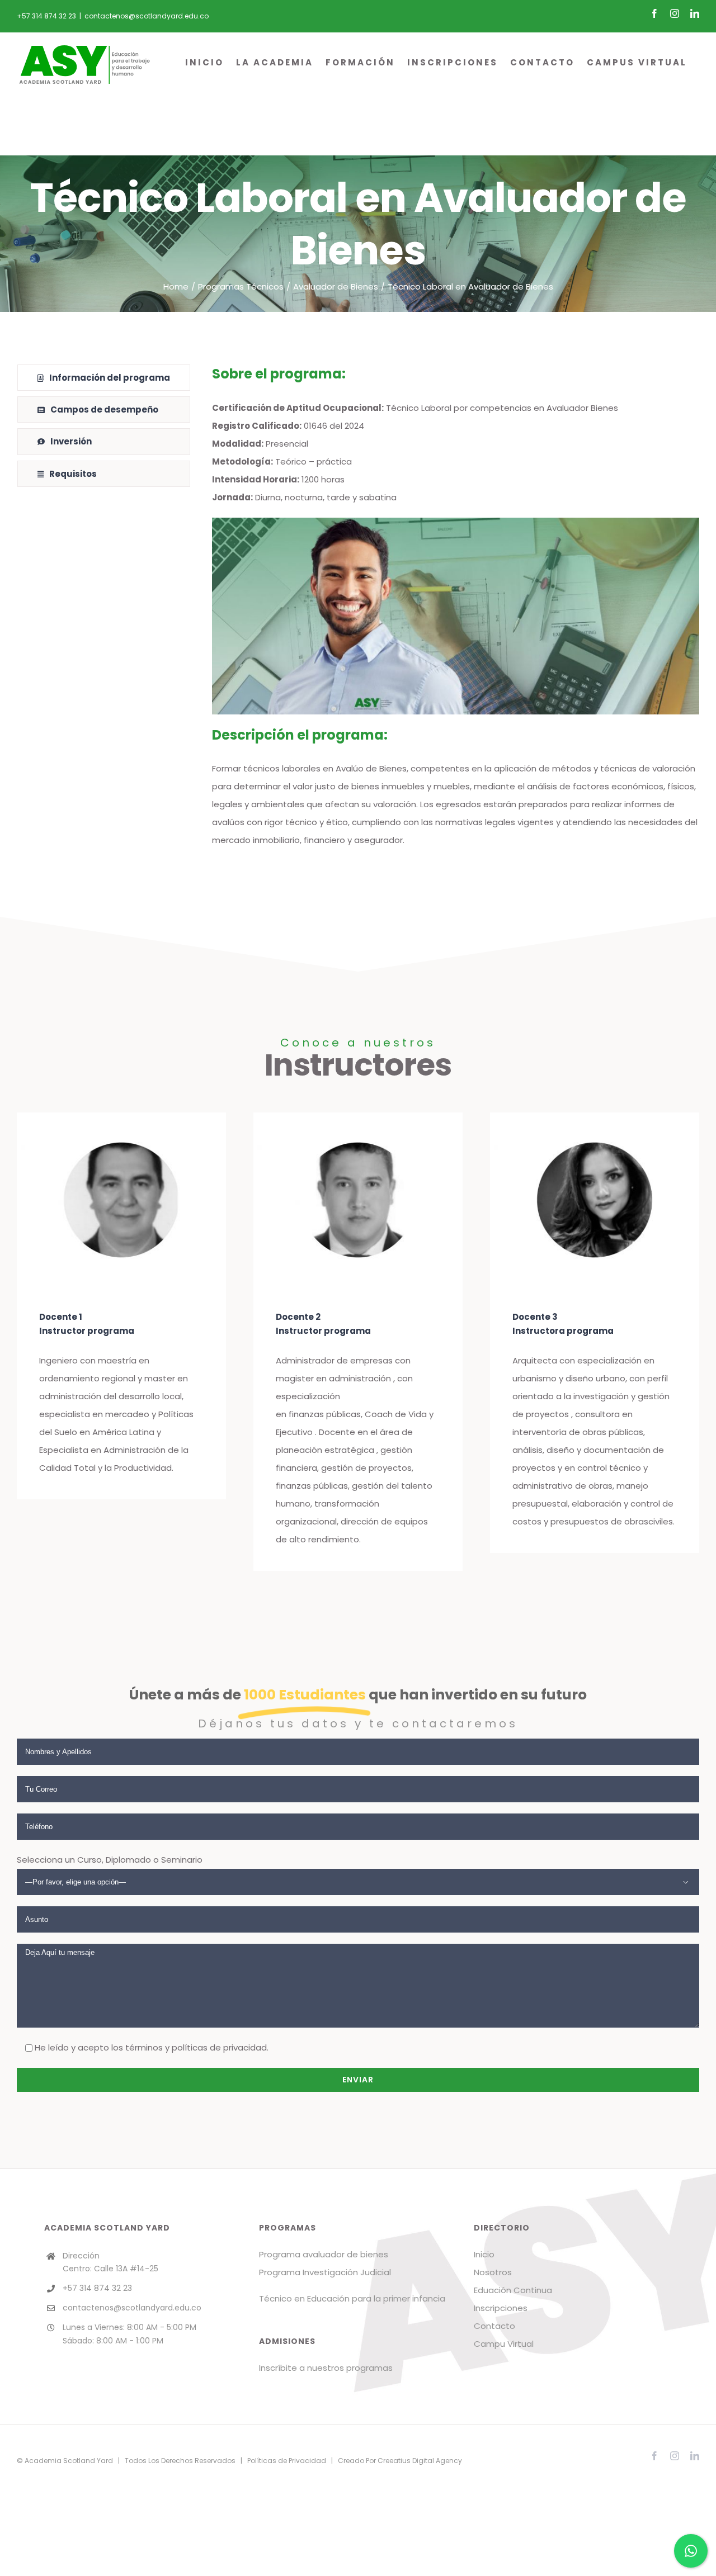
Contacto (494, 2326)
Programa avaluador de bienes (324, 2254)
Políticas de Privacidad (287, 2461)
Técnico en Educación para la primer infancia (352, 2298)
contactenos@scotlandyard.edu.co (147, 16)
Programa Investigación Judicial (325, 2272)
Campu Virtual (504, 2344)
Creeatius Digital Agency (420, 2461)
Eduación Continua (513, 2290)
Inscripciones (501, 2308)
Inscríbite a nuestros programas (326, 2368)
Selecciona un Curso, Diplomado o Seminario (110, 1860)
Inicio (484, 2254)
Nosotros (493, 2272)
